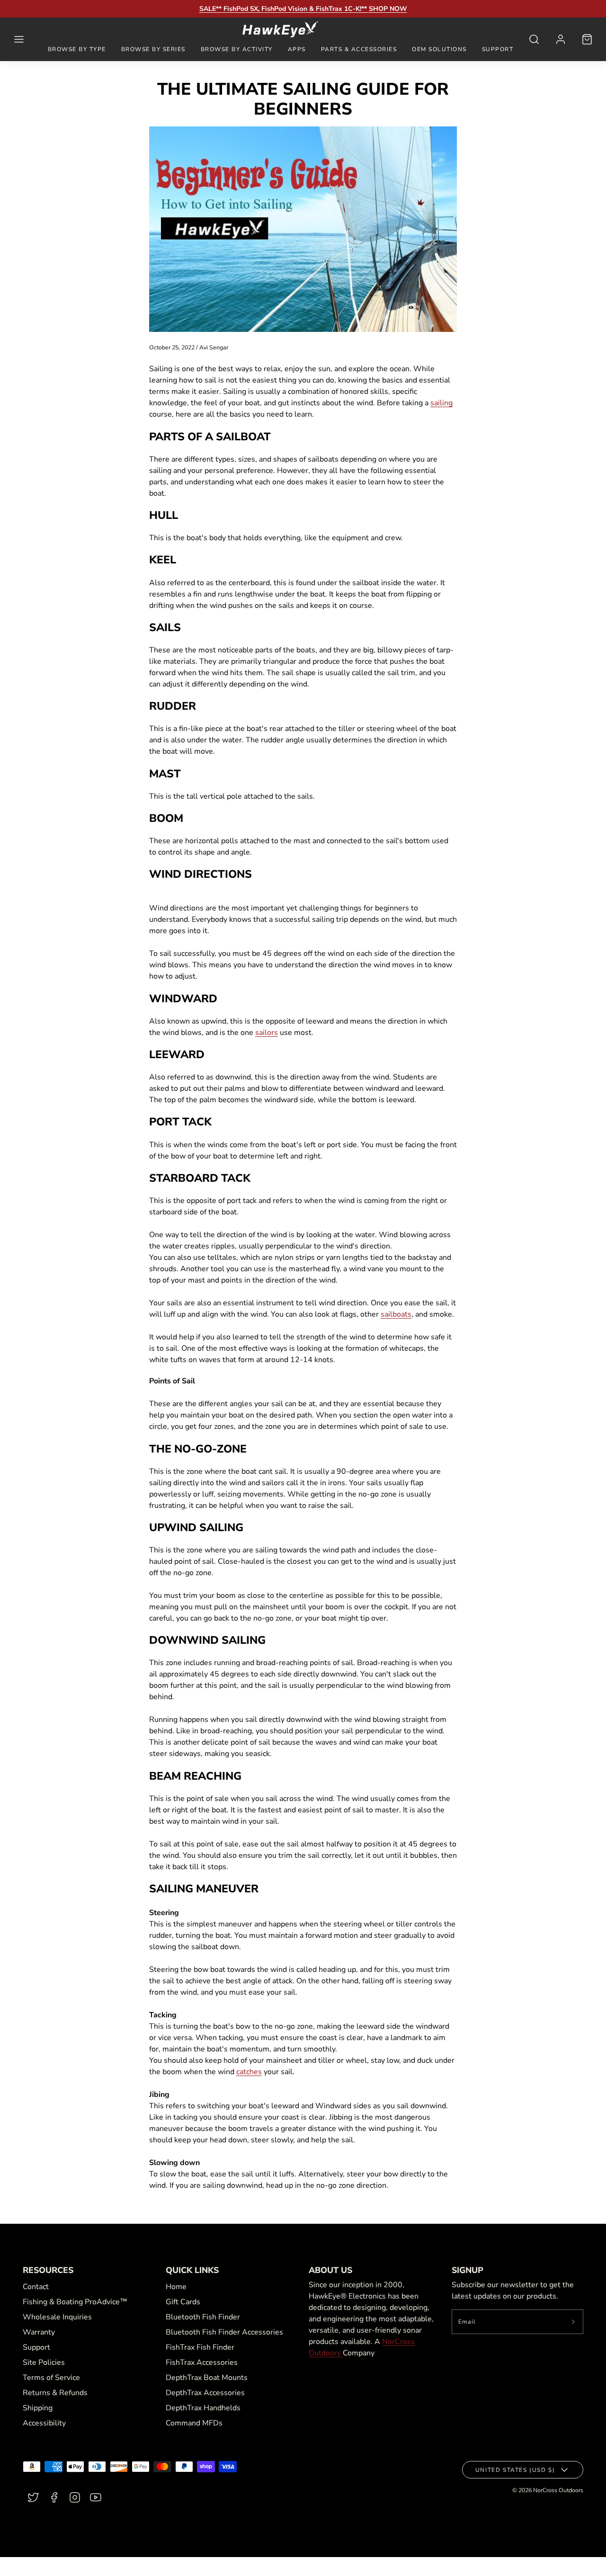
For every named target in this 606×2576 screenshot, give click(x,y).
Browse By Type (77, 49)
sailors (267, 1033)
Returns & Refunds (55, 2393)
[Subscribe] (574, 2322)
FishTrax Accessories (202, 2362)
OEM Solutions (439, 49)
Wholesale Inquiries (57, 2317)
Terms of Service (51, 2378)
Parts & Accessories (359, 49)
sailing (441, 403)
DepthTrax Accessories (205, 2393)
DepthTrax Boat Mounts (207, 2378)
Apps (297, 49)
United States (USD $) (515, 2470)
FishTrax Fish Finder (200, 2347)
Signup (468, 2270)
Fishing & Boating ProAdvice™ (75, 2302)
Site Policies (44, 2362)
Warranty (39, 2332)
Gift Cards (183, 2302)
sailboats (396, 1314)
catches (249, 2072)
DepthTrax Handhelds (203, 2408)
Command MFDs (194, 2423)
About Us (330, 2270)
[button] (19, 39)
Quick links (192, 2270)
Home (176, 2287)
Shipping (38, 2408)
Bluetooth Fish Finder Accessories (224, 2332)
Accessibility (44, 2423)
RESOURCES (48, 2270)
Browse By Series (153, 49)
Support (498, 49)
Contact (36, 2287)
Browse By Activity (237, 49)
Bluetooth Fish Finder (203, 2317)
